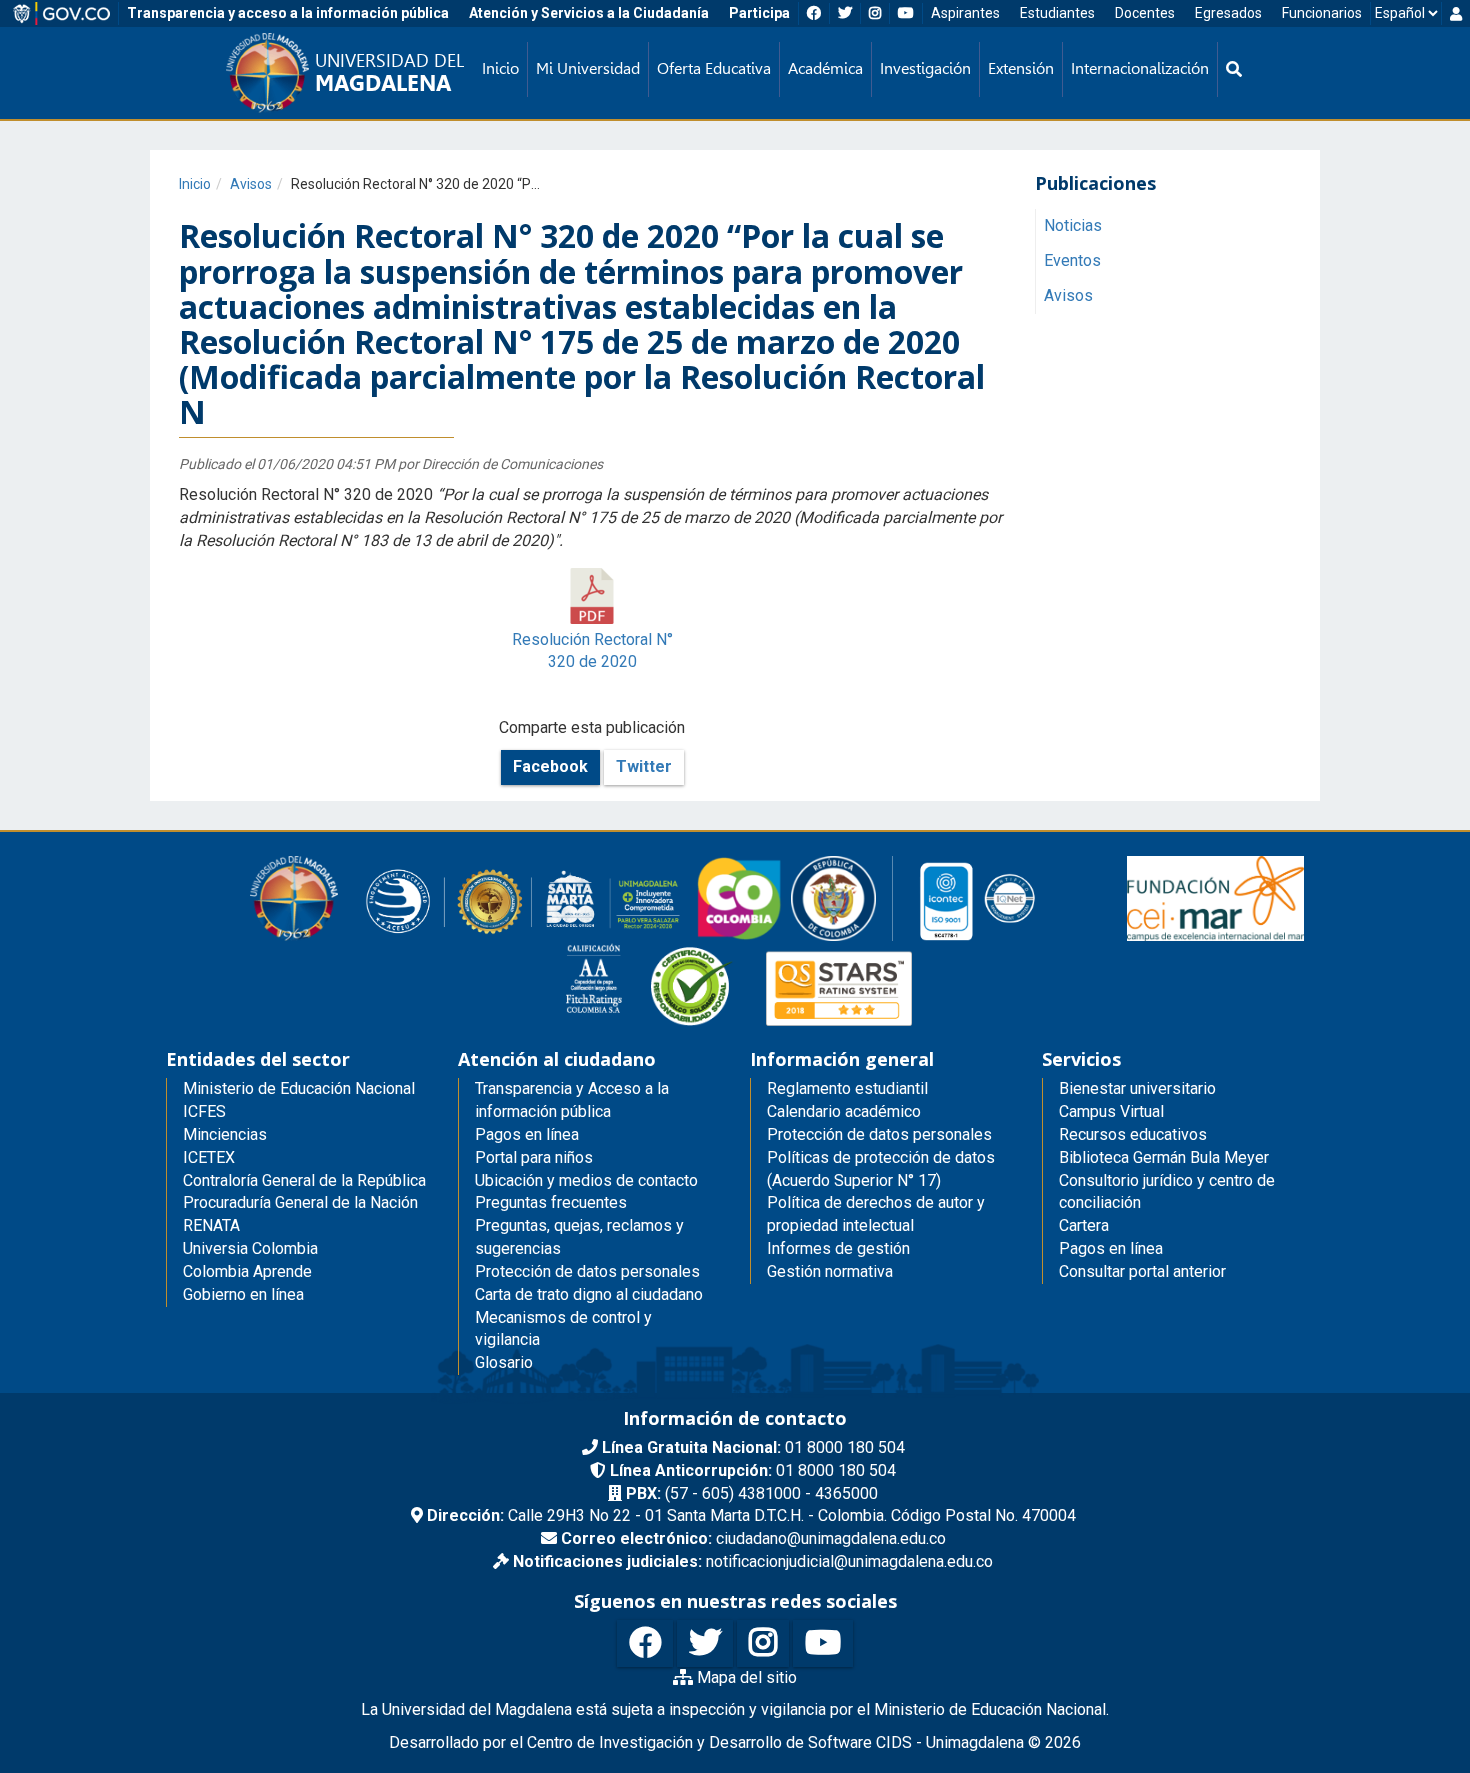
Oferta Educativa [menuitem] (714, 68)
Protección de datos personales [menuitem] (587, 1271)
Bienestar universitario (1137, 1088)
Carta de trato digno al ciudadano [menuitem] (589, 1294)
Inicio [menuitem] (500, 68)
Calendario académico (844, 1111)
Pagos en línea (1111, 1248)
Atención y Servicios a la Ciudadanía (589, 13)
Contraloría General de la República (304, 1180)
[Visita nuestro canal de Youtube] (823, 1643)
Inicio (195, 184)
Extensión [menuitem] (1021, 68)
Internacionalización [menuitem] (1140, 68)
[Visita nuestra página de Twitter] (705, 1643)
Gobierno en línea (243, 1294)
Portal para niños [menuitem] (534, 1157)
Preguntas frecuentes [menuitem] (551, 1202)
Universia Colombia (250, 1248)
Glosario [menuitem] (504, 1362)
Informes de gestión (838, 1248)
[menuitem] (1234, 69)
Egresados (1228, 13)
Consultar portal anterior (1142, 1271)
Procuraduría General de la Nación (300, 1202)
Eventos (1072, 261)
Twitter (644, 766)
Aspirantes (965, 13)
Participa (759, 13)
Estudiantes (1057, 13)
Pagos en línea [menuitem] (527, 1134)
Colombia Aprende (247, 1271)
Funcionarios (1322, 13)
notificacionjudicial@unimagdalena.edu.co (753, 1561)
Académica (825, 68)
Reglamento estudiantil (847, 1088)
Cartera (1084, 1225)
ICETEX (209, 1157)
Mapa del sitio (745, 1677)
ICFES (204, 1111)
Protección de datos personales (879, 1134)
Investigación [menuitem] (925, 68)
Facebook (550, 766)
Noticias (1073, 226)
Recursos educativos (1133, 1134)
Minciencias (225, 1134)
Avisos (251, 184)
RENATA (211, 1225)
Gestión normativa (830, 1271)
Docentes (1145, 13)
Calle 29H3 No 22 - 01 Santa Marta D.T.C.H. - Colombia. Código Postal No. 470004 (751, 1515)
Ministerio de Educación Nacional (299, 1088)
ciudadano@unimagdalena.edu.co (753, 1538)
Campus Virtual (1111, 1111)
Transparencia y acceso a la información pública (288, 13)
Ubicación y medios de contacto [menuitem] (586, 1180)
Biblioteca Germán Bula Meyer (1164, 1157)
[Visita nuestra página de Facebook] (645, 1643)
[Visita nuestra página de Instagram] (763, 1643)
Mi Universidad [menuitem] (588, 68)
